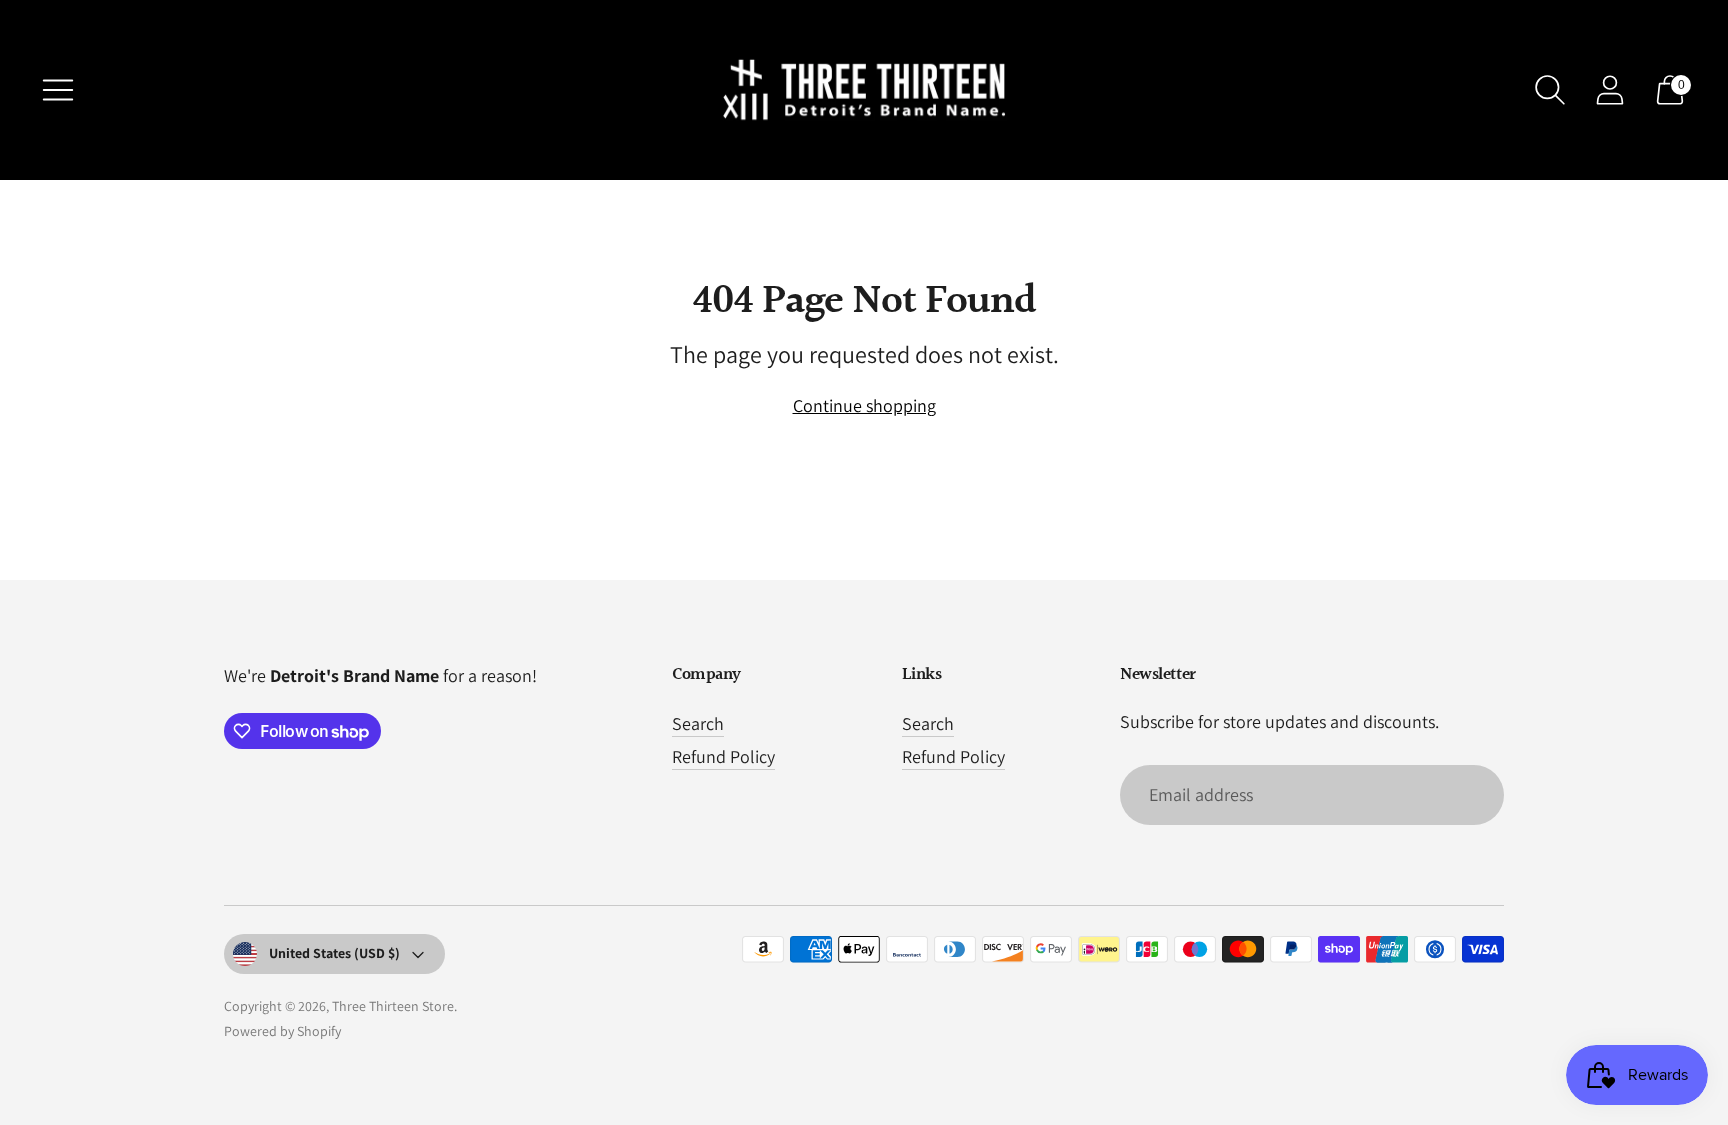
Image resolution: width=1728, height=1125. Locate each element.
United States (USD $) (334, 953)
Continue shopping (864, 405)
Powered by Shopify (282, 1031)
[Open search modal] (1550, 90)
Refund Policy (723, 756)
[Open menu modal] (58, 90)
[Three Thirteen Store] (864, 90)
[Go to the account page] (1610, 90)
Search (698, 723)
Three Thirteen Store (393, 1006)
